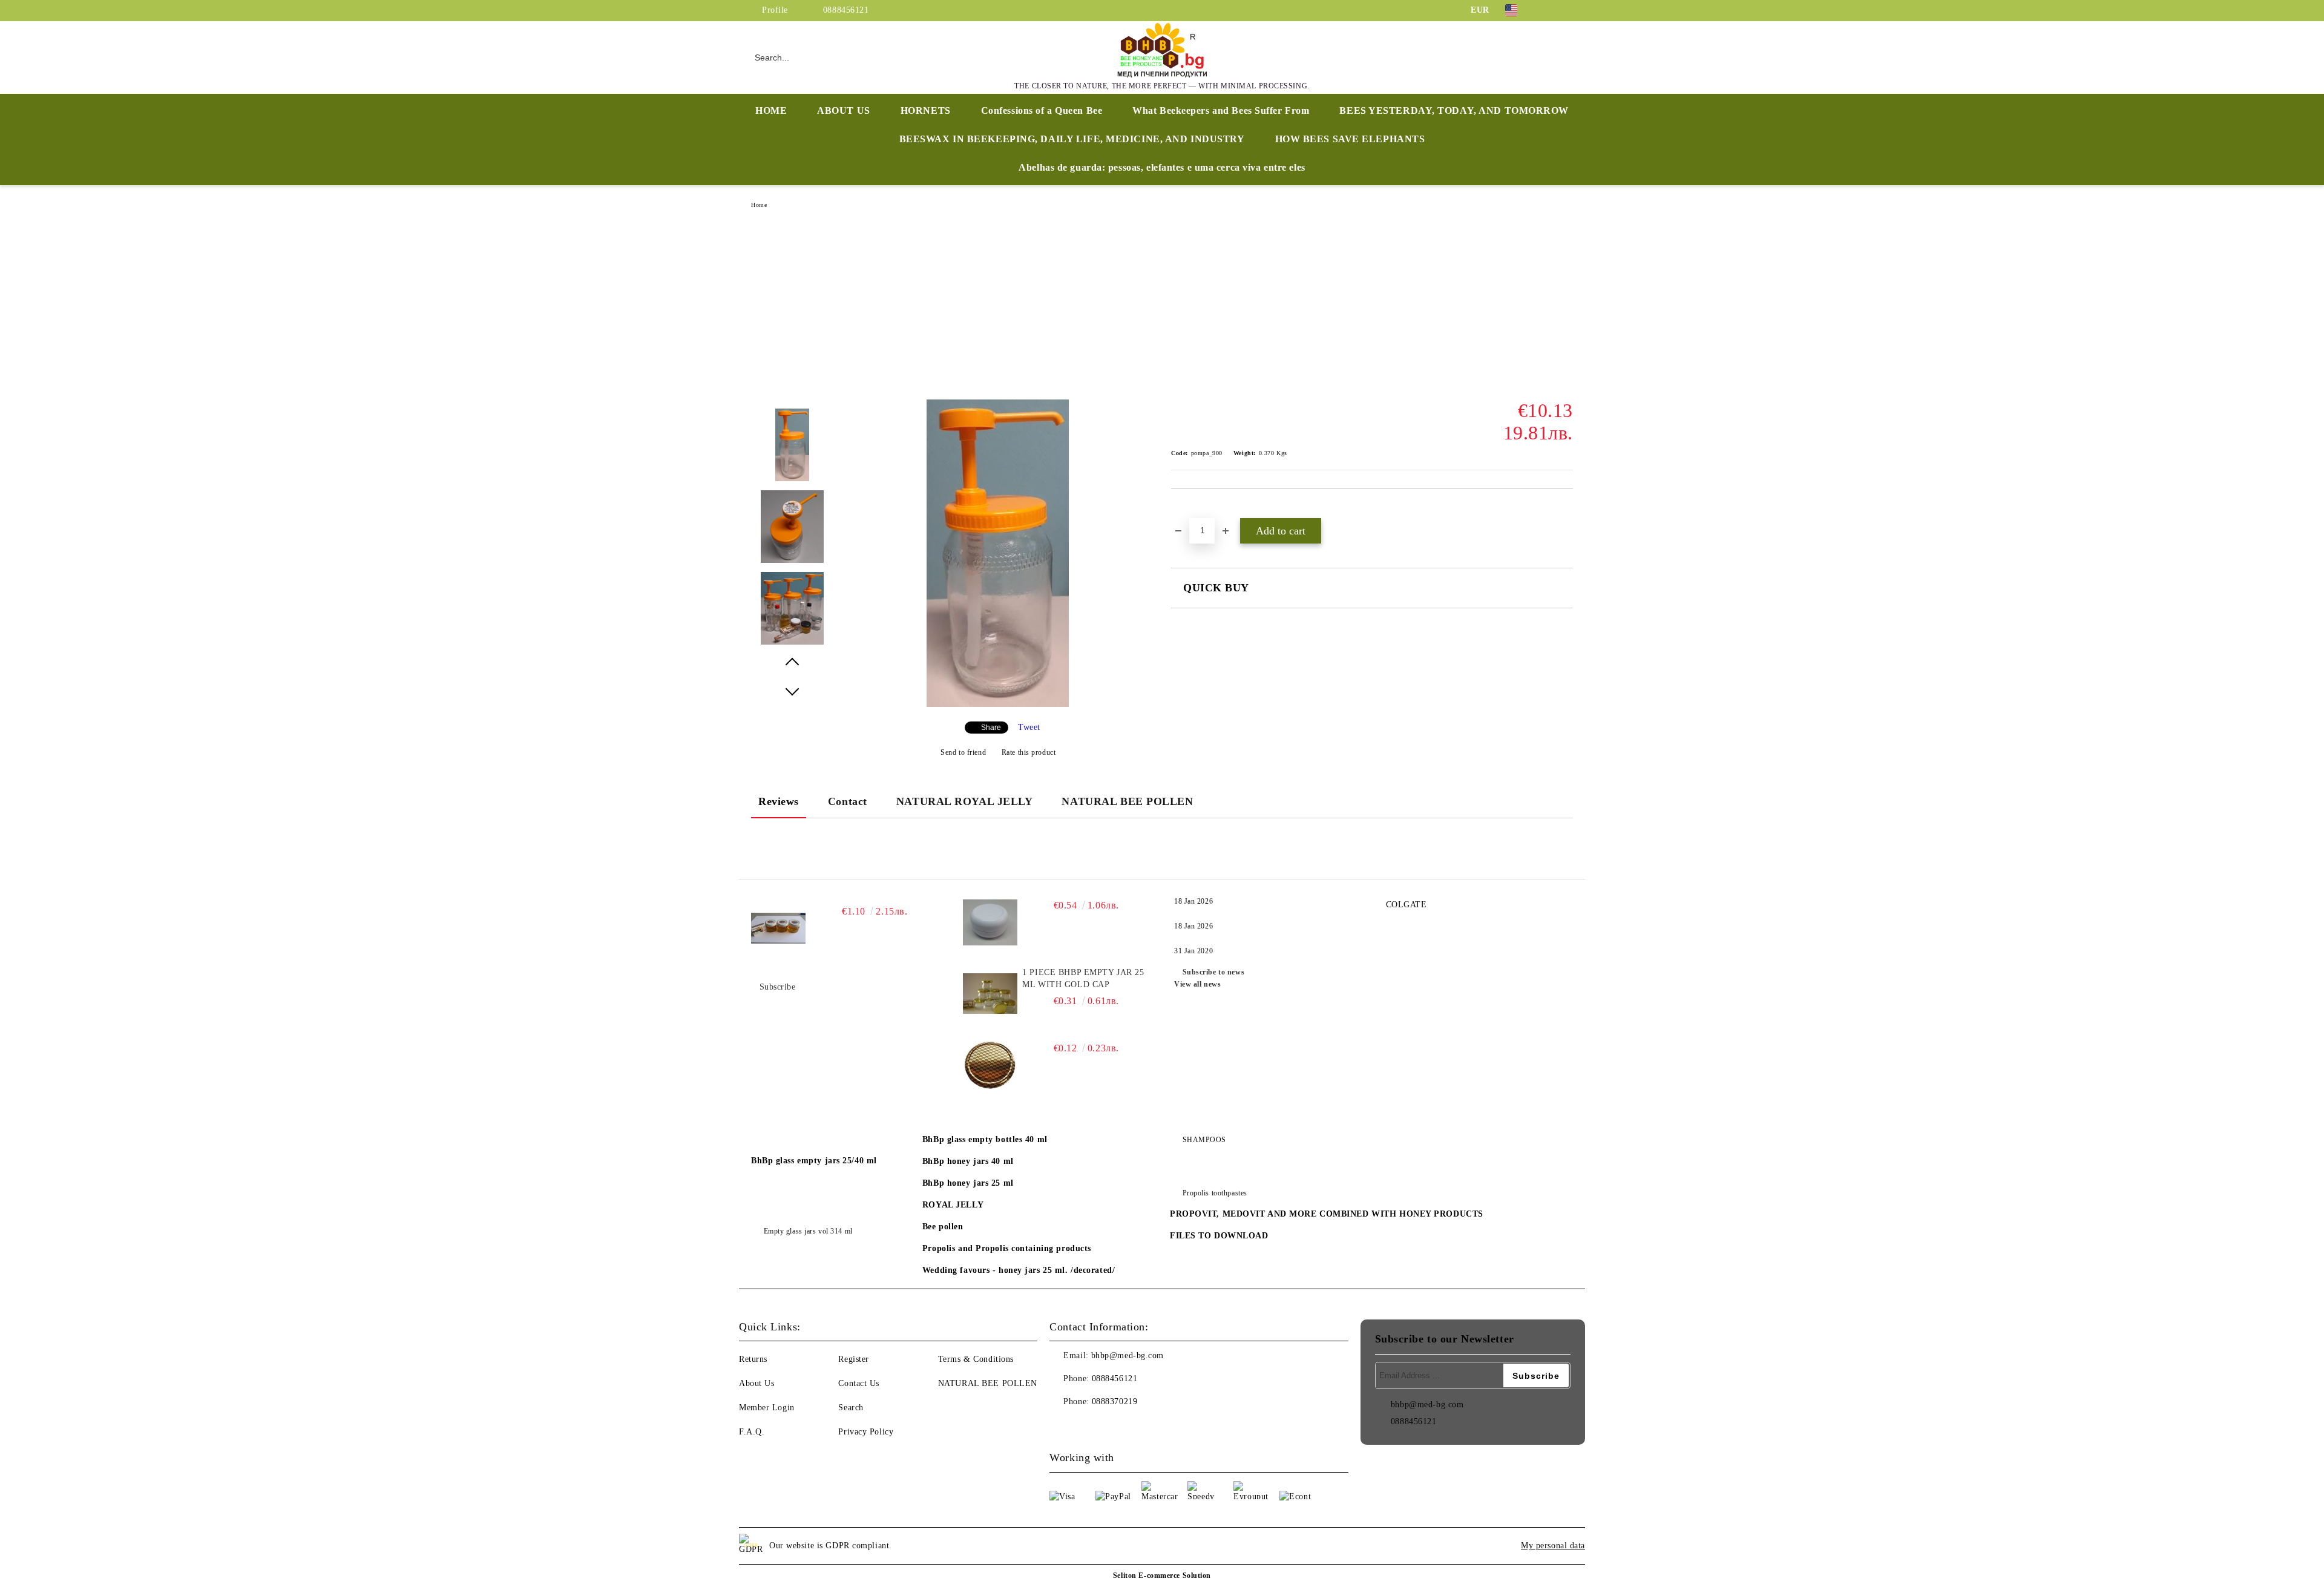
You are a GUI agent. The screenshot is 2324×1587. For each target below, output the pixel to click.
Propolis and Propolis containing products (1007, 1248)
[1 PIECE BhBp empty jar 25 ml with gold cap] (990, 994)
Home (759, 205)
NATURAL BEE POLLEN (1127, 801)
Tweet (1029, 727)
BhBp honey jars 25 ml (968, 1183)
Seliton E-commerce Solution (1162, 1575)
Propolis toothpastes (1215, 1193)
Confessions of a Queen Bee (1042, 110)
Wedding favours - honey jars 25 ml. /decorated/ (1019, 1270)
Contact (848, 801)
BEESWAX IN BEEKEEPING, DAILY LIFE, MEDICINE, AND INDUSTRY (1072, 139)
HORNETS (926, 110)
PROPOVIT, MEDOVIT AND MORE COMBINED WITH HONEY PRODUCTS (1327, 1214)
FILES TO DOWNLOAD (1219, 1236)
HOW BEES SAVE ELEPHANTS (1350, 139)
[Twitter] (1566, 10)
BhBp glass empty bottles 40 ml (985, 1139)
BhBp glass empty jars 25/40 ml (814, 1161)
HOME (771, 110)
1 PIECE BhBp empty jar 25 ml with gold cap (1083, 978)
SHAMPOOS (1204, 1140)
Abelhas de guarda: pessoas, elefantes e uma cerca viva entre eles (1162, 167)
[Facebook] (1548, 10)
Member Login (767, 1408)
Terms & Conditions (976, 1359)
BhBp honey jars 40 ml (968, 1161)
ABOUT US (843, 110)
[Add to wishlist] (1194, 510)
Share (991, 728)
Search (851, 1408)
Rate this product (1029, 752)
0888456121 (846, 10)
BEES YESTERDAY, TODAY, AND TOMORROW (1454, 110)
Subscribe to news (1213, 972)
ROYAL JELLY (953, 1205)
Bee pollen (943, 1227)
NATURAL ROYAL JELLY (965, 801)
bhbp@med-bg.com (1128, 1355)
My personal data (1553, 1546)
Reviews (779, 801)
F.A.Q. (752, 1432)
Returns (753, 1359)
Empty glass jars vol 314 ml (808, 1231)
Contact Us (859, 1383)
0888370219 (1115, 1401)
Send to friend (963, 752)
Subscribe (778, 987)
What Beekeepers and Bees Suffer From (1221, 110)
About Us (757, 1383)
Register (853, 1359)
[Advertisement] (1162, 309)
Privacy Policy (866, 1432)
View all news (1197, 984)
